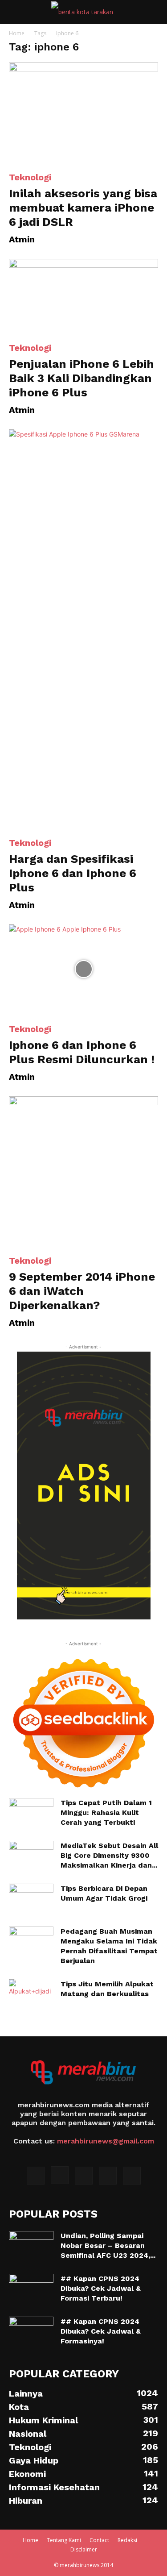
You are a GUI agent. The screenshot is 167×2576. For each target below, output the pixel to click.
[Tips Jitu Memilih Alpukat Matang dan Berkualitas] (30, 1995)
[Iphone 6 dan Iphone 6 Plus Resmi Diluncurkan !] (83, 969)
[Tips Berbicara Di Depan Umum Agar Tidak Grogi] (31, 1899)
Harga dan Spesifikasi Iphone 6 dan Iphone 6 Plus (73, 873)
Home (17, 33)
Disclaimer (84, 2549)
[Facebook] (36, 2176)
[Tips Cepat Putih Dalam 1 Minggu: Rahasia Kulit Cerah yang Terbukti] (31, 1814)
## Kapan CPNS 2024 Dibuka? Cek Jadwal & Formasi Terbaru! (101, 2288)
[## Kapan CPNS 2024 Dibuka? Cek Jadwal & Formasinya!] (31, 2332)
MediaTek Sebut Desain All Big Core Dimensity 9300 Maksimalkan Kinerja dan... (109, 1855)
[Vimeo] (108, 2176)
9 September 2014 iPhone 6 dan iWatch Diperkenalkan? (82, 1291)
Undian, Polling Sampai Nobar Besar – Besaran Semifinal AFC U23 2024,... (108, 2245)
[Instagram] (60, 2175)
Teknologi (30, 177)
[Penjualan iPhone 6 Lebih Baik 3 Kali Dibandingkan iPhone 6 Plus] (83, 296)
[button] (15, 12)
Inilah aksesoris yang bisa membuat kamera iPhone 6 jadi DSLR (83, 208)
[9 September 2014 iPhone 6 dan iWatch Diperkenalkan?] (83, 1171)
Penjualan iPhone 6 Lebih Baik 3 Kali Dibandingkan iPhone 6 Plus (81, 378)
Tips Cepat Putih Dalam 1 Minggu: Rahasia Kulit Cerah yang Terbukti (106, 1812)
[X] (84, 2176)
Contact (99, 2540)
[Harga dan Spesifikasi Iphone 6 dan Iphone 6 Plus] (83, 629)
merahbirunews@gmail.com (106, 2141)
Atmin (22, 239)
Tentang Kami (64, 2540)
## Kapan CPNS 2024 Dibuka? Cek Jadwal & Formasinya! (101, 2331)
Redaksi (127, 2540)
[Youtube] (132, 2176)
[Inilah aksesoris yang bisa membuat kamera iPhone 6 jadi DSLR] (83, 112)
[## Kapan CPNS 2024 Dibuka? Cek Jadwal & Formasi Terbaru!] (31, 2289)
